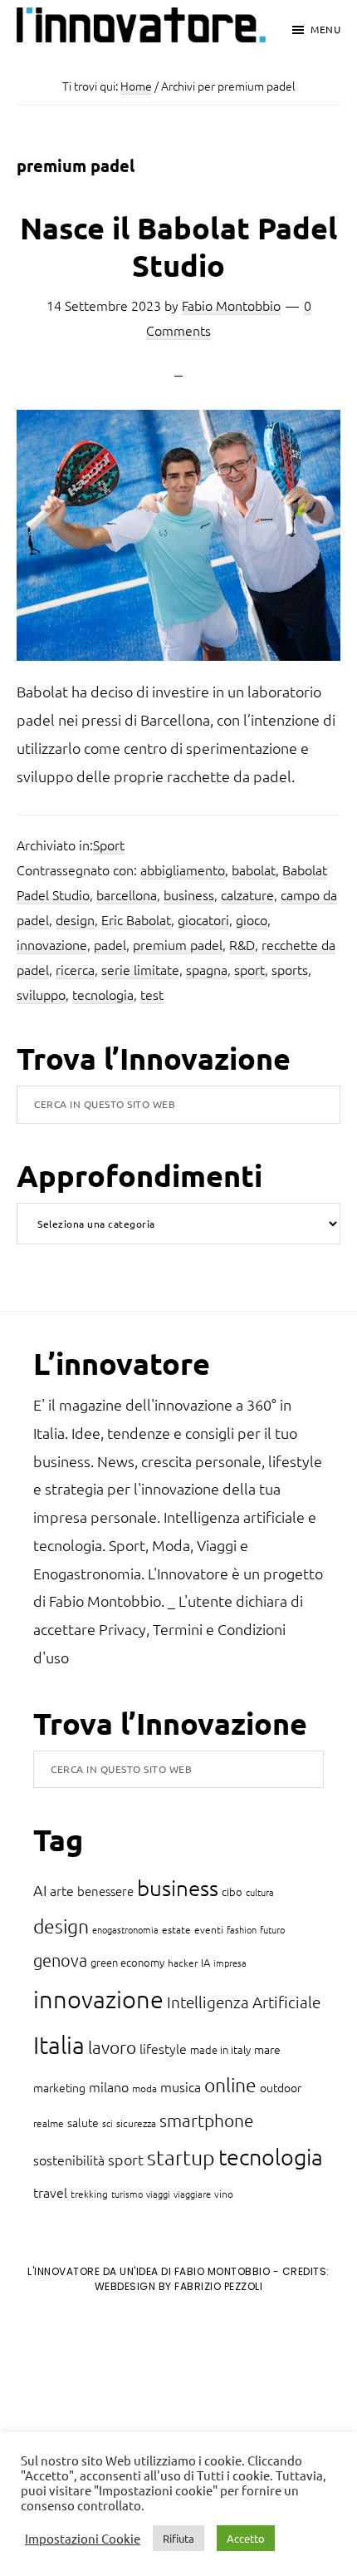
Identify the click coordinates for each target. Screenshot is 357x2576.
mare (267, 2049)
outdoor (281, 2087)
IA (205, 1962)
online (230, 2085)
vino (224, 2194)
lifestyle (163, 2048)
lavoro (112, 2047)
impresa (230, 1963)
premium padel (178, 944)
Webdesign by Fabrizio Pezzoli (179, 2286)
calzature (247, 894)
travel (50, 2192)
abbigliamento (183, 869)
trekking (89, 2194)
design (75, 919)
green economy (127, 1962)
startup (181, 2157)
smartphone (207, 2120)
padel (110, 944)
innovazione (52, 944)
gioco (252, 919)
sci (108, 2123)
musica (181, 2086)
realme (49, 2123)
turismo (127, 2194)
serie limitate (140, 969)
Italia (59, 2044)
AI (40, 1890)
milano (109, 2086)
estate (176, 1929)
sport (249, 969)
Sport (109, 845)
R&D (242, 944)
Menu (325, 29)
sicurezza (136, 2123)
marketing (59, 2087)
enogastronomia (125, 1929)
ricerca (75, 969)
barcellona (127, 894)
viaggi (158, 2194)
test (152, 994)
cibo (232, 1891)
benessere (105, 1891)
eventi (209, 1929)
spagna (207, 969)
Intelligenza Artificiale (244, 2002)
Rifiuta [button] (178, 2538)
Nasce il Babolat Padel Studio (178, 246)
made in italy (220, 2049)
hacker (183, 1963)
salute (83, 2122)
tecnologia (103, 994)
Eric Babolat (136, 919)
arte (62, 1890)
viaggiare (192, 2194)
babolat (254, 869)
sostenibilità (69, 2160)
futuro (272, 1929)
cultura (260, 1892)
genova (60, 1960)
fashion (242, 1929)
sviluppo (41, 994)
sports (290, 969)
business (189, 894)
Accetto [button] (246, 2538)
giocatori (203, 919)
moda (144, 2088)
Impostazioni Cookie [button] (83, 2539)
